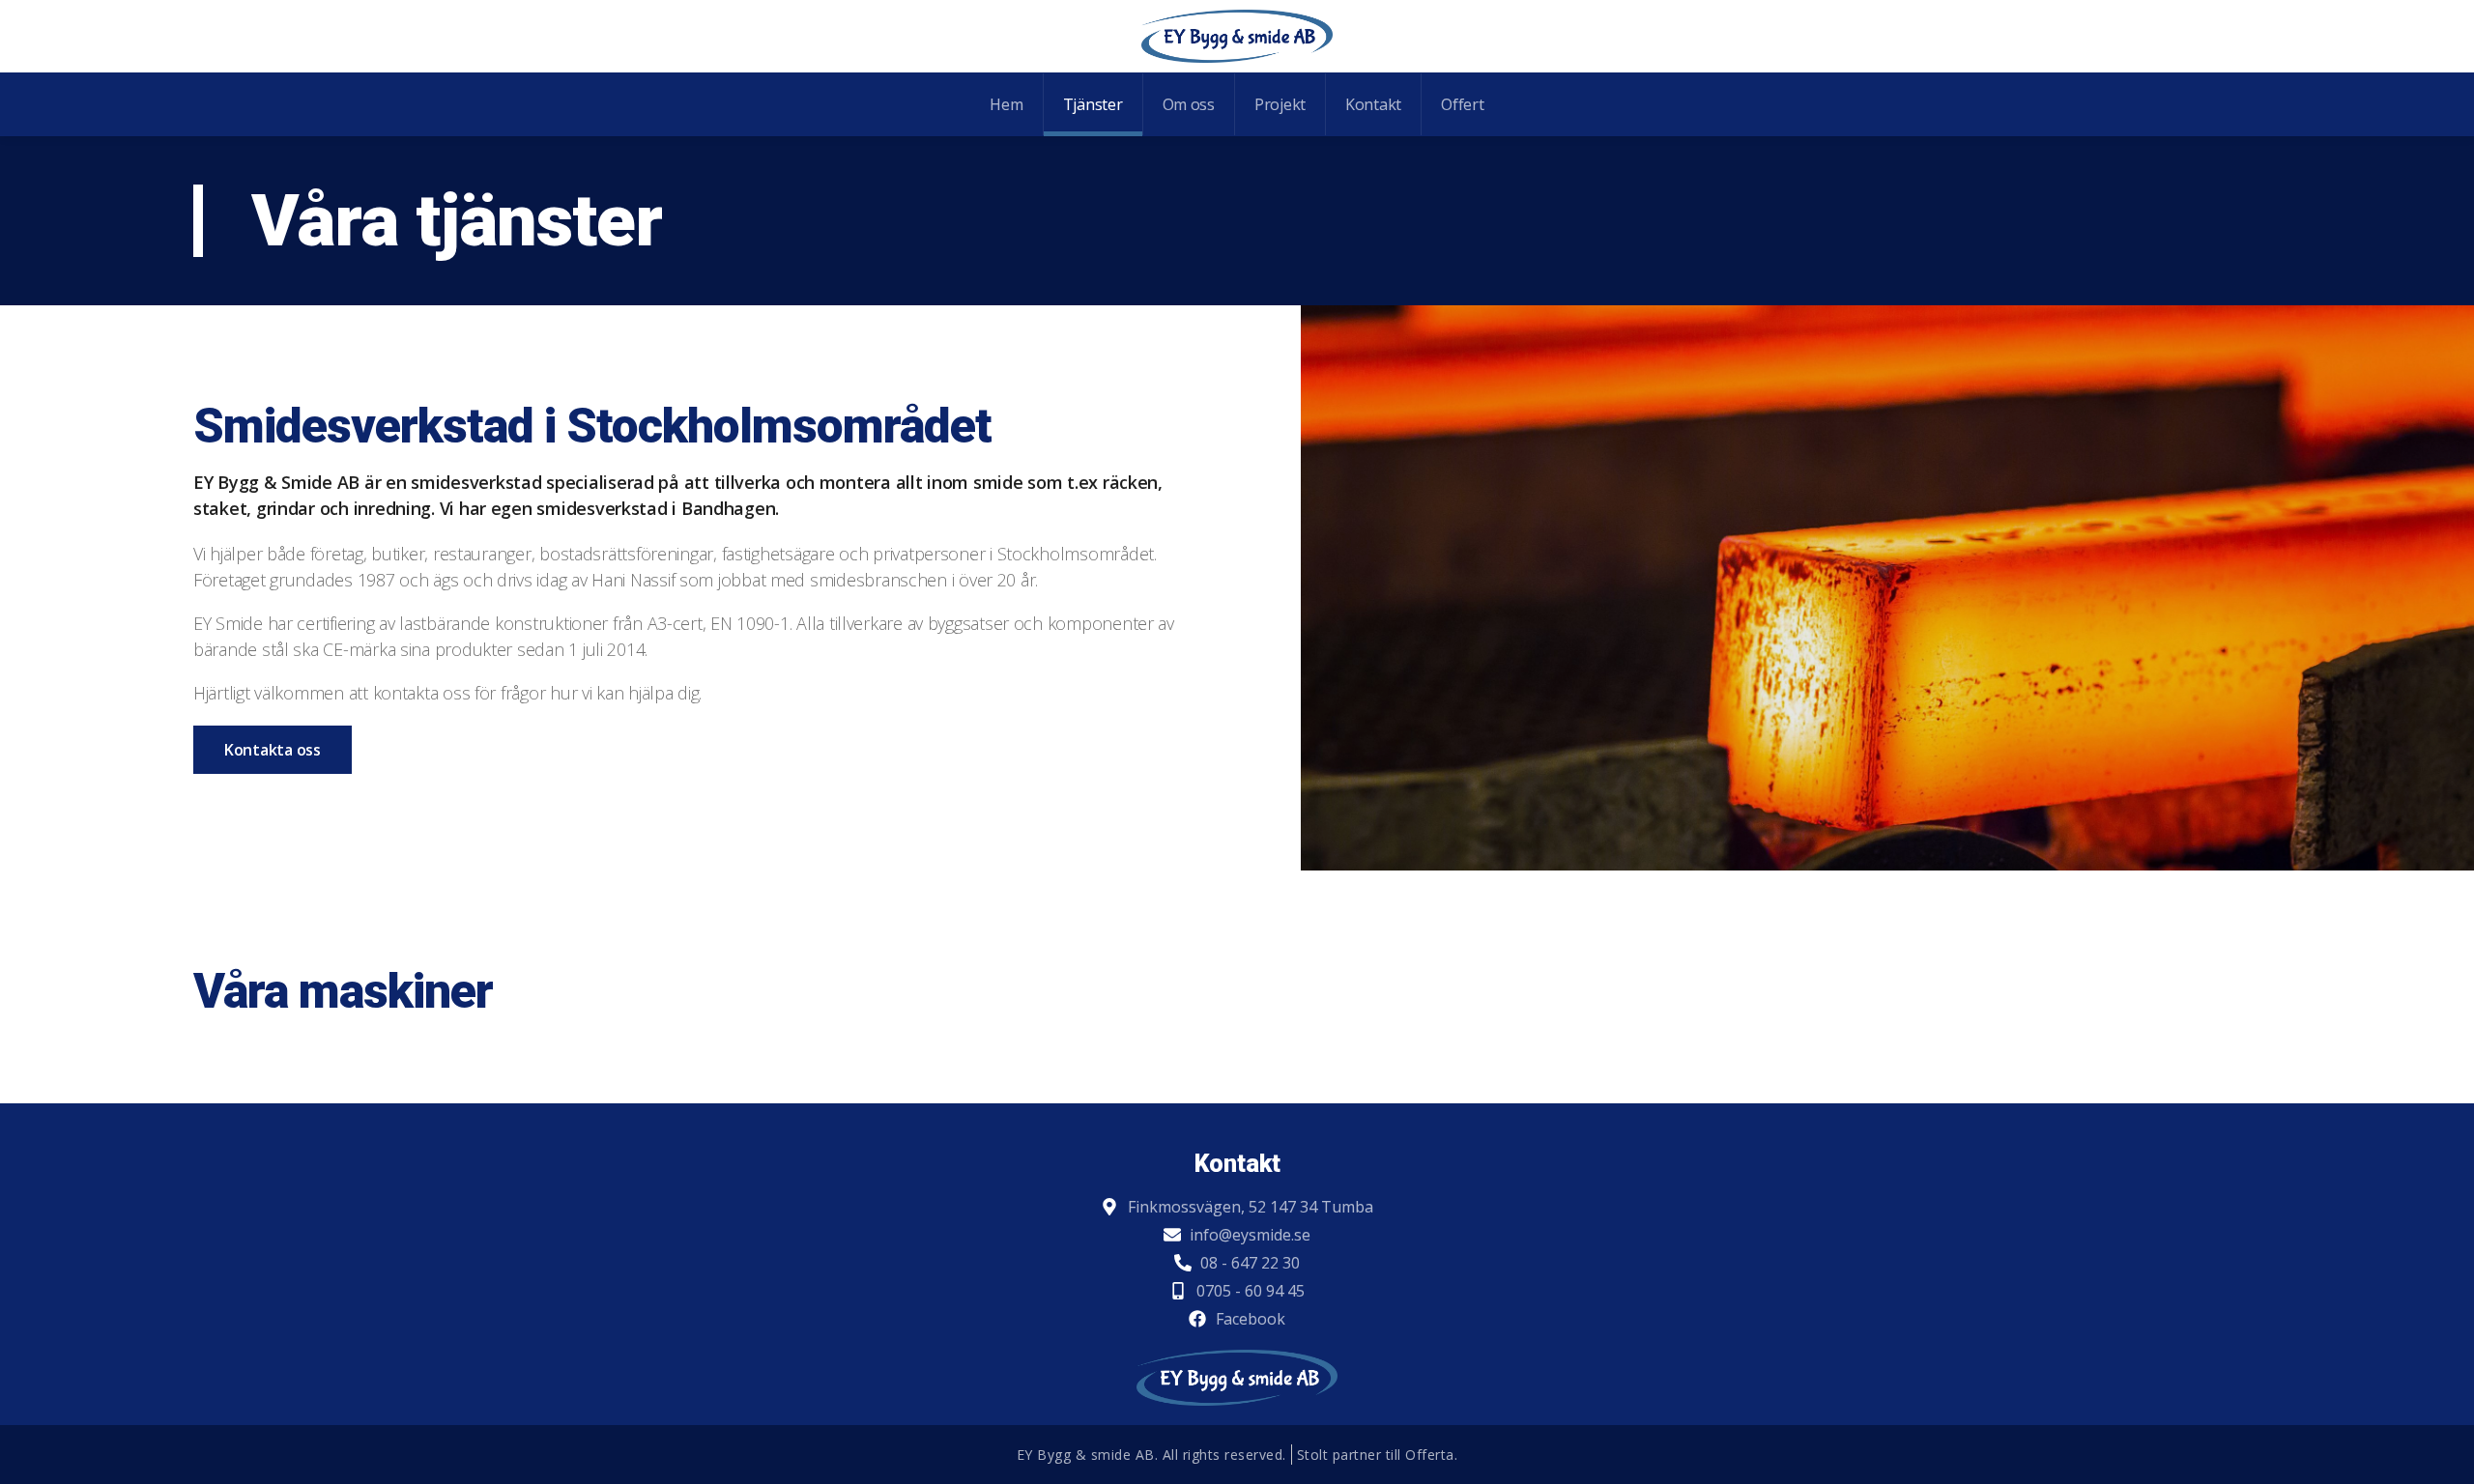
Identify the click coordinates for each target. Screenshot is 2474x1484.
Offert (1462, 104)
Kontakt (1373, 104)
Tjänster (1093, 104)
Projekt (1280, 104)
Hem (1006, 104)
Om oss (1189, 104)
